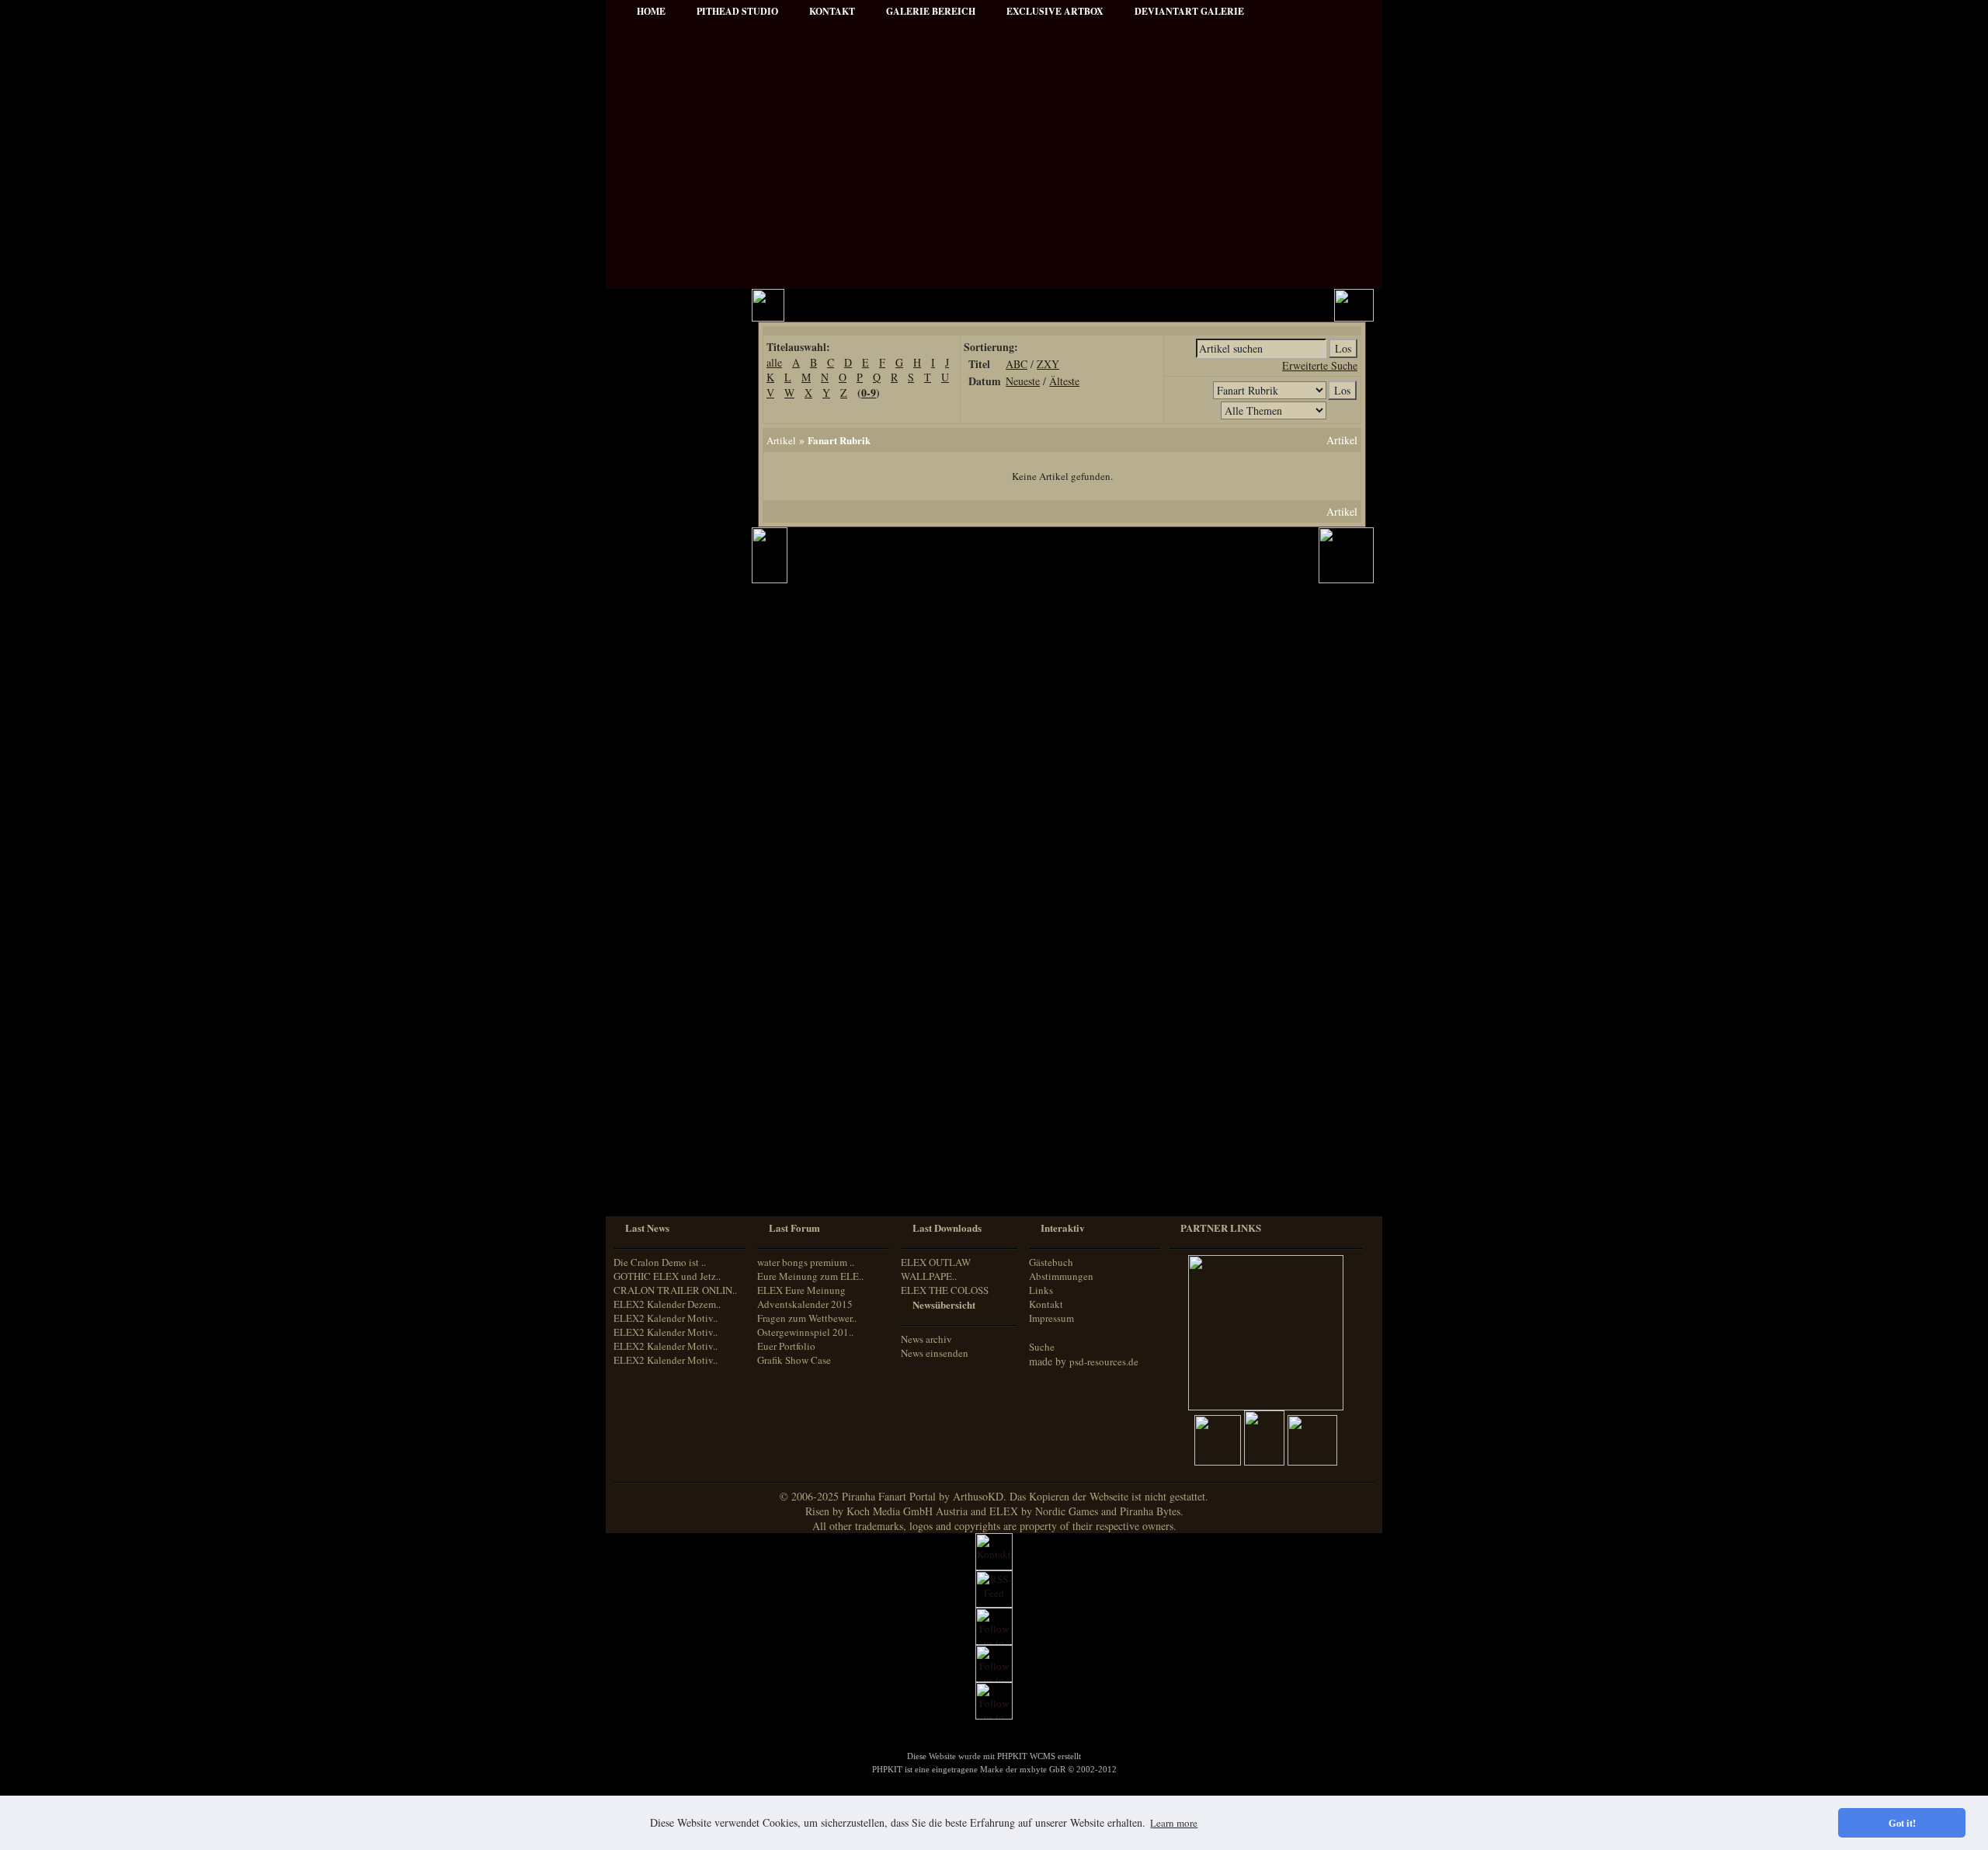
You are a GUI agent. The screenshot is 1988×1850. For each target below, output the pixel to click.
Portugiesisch (652, 1157)
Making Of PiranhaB (670, 647)
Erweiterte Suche (1320, 365)
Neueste (1023, 381)
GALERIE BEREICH (931, 11)
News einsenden (935, 1353)
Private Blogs (654, 584)
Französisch (650, 1127)
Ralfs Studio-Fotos (665, 668)
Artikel (642, 388)
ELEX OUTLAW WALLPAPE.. (936, 1269)
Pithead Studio (737, 11)
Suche (1042, 1347)
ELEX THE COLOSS (945, 1290)
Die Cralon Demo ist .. (660, 1262)
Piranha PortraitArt (668, 689)
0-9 (869, 393)
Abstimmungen (1061, 1276)
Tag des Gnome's (662, 800)
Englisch (643, 1113)
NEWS (642, 346)
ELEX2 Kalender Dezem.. (667, 1304)
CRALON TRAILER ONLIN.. (675, 1290)
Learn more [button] (1174, 1823)
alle (774, 362)
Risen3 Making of (664, 779)
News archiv (926, 1339)
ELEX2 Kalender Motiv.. (666, 1318)
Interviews (649, 563)
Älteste (1064, 381)
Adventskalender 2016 (673, 1010)
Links (1041, 1290)
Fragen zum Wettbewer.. (807, 1318)
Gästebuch (1051, 1262)
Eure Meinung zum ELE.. (810, 1276)
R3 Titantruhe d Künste (676, 884)
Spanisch (644, 1186)
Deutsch (642, 1099)
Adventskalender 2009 (673, 926)
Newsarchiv (652, 430)
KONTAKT (832, 11)
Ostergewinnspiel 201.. (805, 1332)
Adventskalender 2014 (673, 968)
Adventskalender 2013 (673, 947)
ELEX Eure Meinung (801, 1290)
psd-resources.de (1104, 1361)
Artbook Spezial (660, 626)
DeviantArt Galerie (1189, 11)
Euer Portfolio (786, 1346)
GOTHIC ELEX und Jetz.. (667, 1276)
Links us (646, 409)
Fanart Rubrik (839, 440)
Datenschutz (653, 472)
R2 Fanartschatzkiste (670, 842)
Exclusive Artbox (1055, 11)
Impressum (651, 451)
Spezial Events (657, 605)
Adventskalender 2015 (673, 989)
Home (651, 11)
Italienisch (646, 1142)
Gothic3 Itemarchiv (667, 821)
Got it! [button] (1902, 1823)
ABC (1017, 364)
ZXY (1048, 364)
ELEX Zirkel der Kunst (676, 863)
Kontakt (1046, 1304)
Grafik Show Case (794, 1360)
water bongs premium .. (806, 1262)
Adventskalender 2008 (673, 905)
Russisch (644, 1171)
